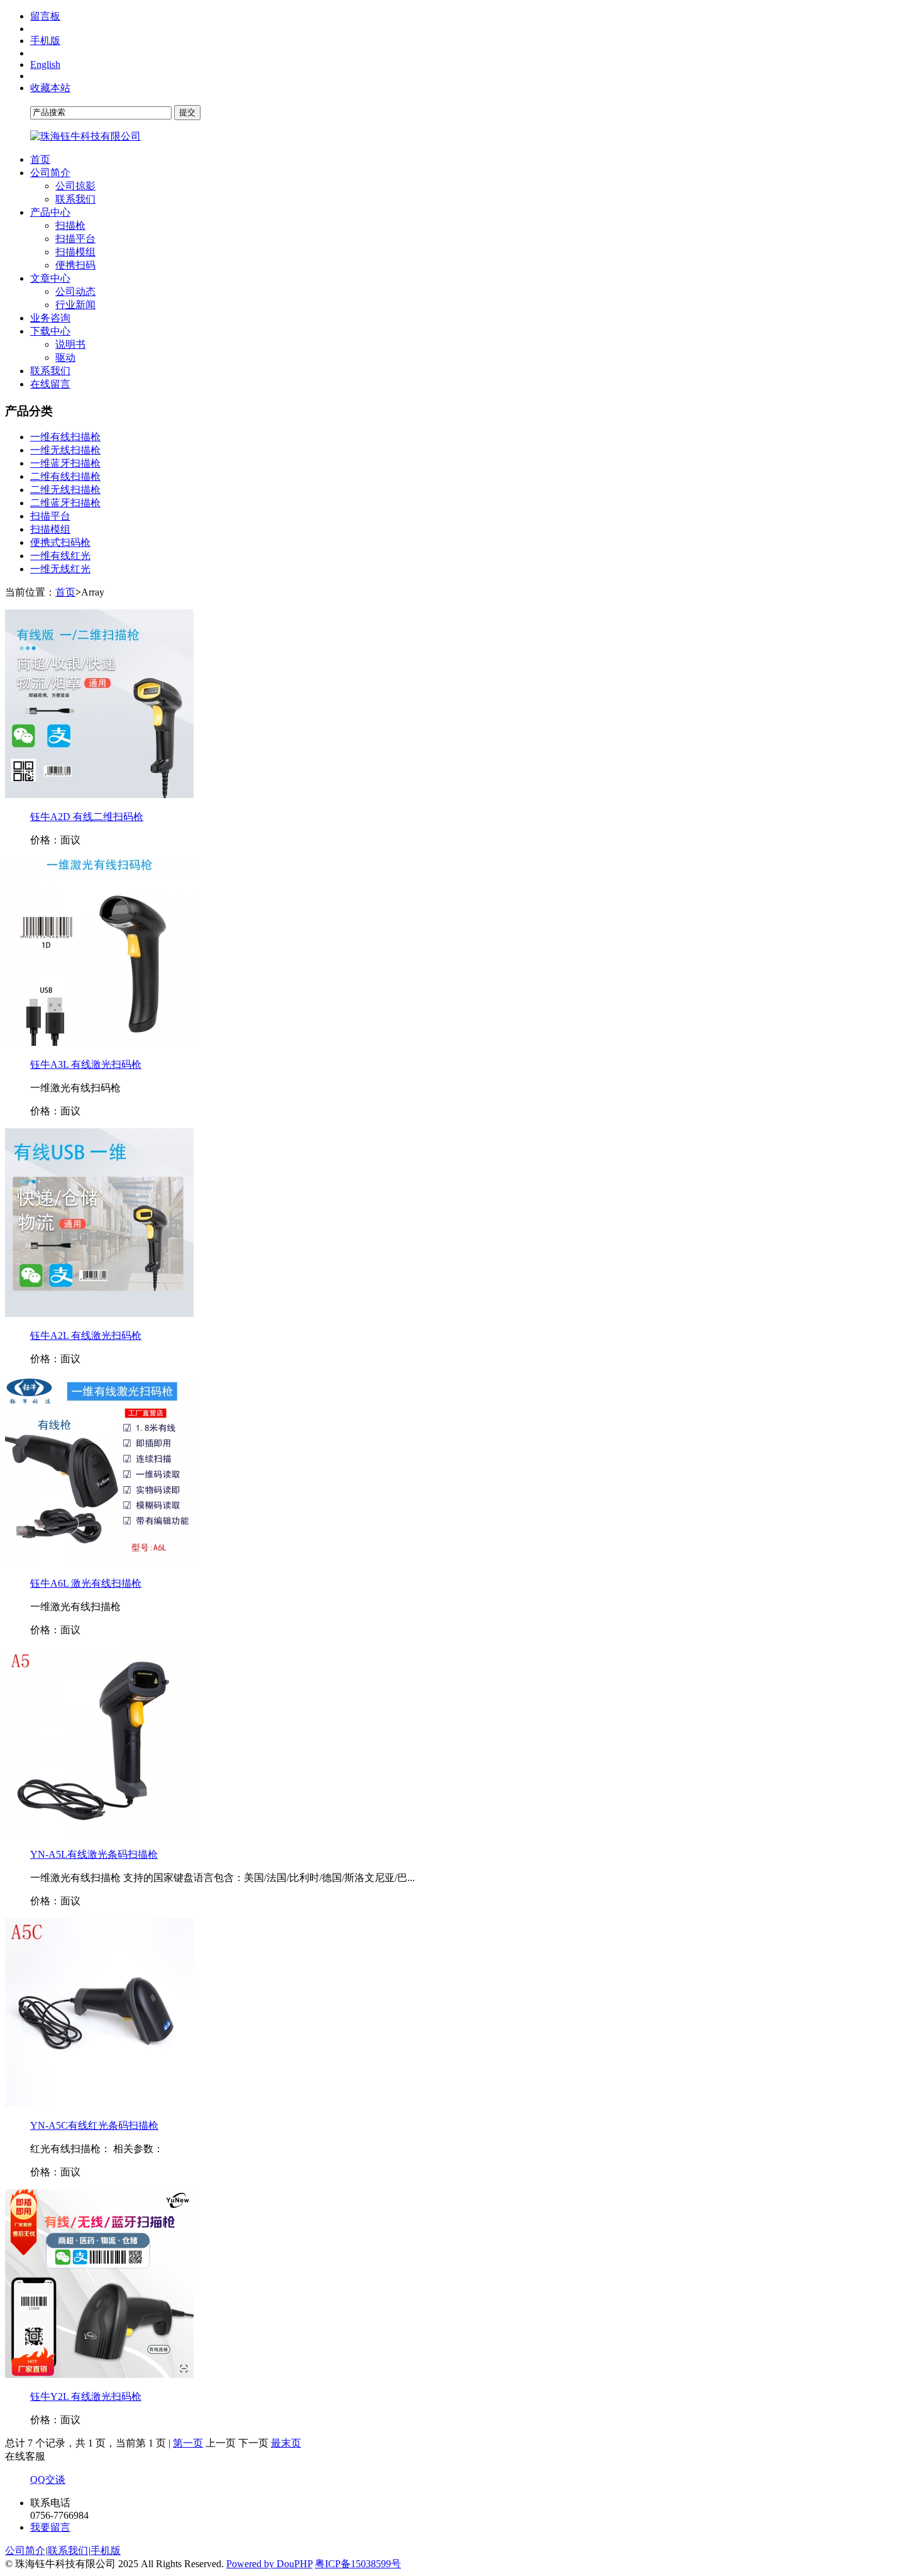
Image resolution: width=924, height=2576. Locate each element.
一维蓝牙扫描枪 (65, 463)
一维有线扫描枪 (65, 437)
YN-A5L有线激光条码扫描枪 (94, 1854)
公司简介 (50, 173)
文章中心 (50, 278)
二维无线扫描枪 (65, 490)
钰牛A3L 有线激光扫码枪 (86, 1064)
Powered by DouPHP (269, 2564)
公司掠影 (75, 186)
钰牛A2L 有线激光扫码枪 (86, 1335)
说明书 (70, 344)
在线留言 (50, 384)
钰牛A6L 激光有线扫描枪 (86, 1583)
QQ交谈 (48, 2479)
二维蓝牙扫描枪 (65, 503)
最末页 (286, 2443)
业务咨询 (50, 318)
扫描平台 (75, 239)
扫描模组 (75, 252)
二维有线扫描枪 (65, 476)
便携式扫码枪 (60, 542)
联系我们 (75, 199)
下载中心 (50, 331)
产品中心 (50, 212)
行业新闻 (75, 305)
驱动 (65, 358)
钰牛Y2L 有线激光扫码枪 (86, 2396)
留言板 (45, 16)
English (45, 64)
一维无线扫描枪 (65, 450)
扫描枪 (70, 225)
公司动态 (75, 291)
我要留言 (50, 2527)
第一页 (188, 2443)
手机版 (45, 41)
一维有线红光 (60, 556)
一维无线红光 (60, 569)
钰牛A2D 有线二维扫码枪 (87, 817)
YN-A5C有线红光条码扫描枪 (94, 2125)
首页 (40, 159)
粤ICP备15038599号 (358, 2564)
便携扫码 (75, 265)
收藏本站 (50, 88)
